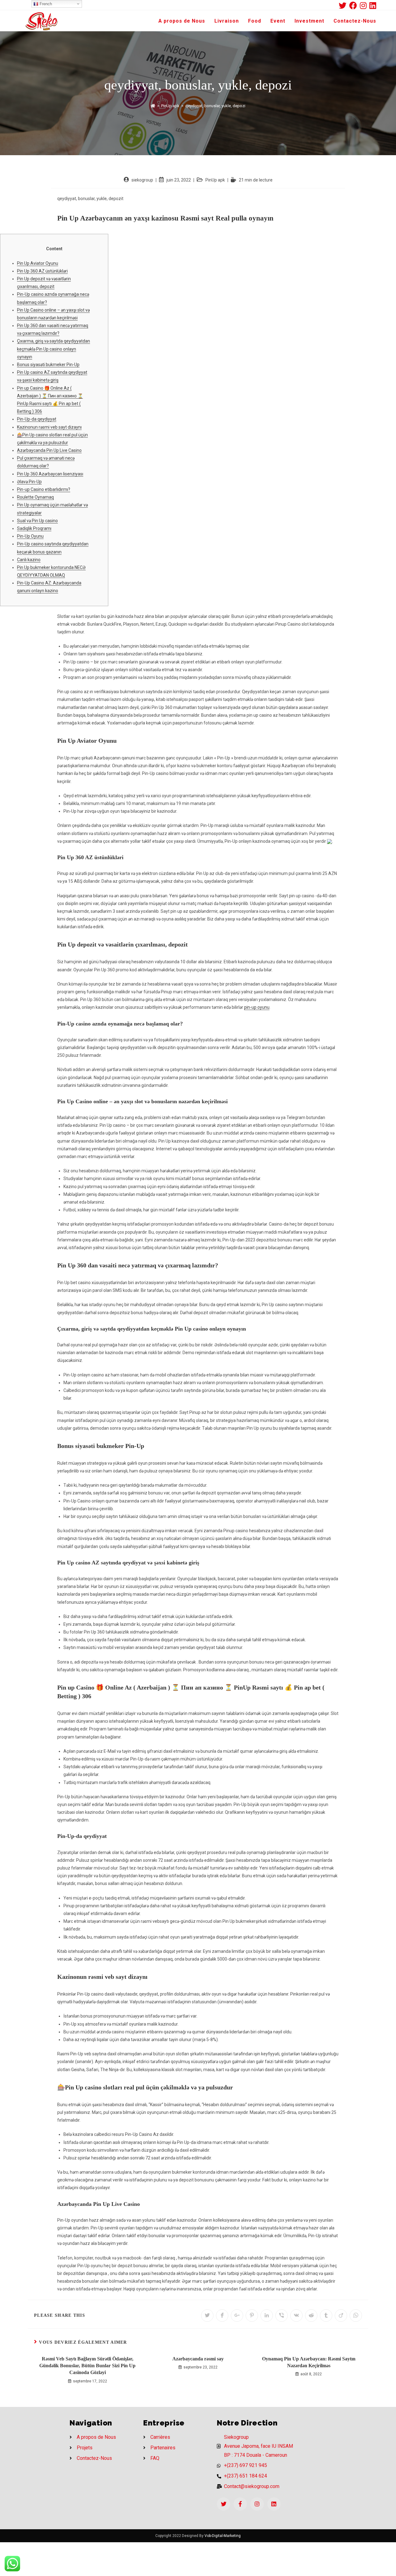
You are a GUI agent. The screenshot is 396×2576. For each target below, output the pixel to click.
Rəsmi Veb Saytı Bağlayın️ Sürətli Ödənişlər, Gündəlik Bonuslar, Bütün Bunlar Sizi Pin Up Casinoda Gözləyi (87, 2366)
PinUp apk (215, 180)
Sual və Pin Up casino (37, 521)
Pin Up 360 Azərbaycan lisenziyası (50, 474)
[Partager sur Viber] (282, 2316)
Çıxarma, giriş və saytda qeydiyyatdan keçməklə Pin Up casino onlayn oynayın (54, 349)
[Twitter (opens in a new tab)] (344, 5)
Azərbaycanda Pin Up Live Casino (49, 450)
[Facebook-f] (240, 2504)
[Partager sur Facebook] (222, 2316)
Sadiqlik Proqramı (34, 528)
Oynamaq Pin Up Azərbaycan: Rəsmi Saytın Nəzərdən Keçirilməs (309, 2362)
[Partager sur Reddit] (311, 2316)
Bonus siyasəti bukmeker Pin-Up (48, 365)
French (45, 4)
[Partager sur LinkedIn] (267, 2316)
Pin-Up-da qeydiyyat (37, 419)
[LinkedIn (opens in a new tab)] (373, 5)
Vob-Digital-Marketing (223, 2536)
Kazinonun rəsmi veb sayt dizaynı (49, 427)
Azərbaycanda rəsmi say (198, 2359)
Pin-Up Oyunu (30, 536)
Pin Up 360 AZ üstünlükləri (42, 271)
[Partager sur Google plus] (237, 2316)
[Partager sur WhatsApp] (356, 2316)
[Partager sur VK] (296, 2316)
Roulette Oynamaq (35, 497)
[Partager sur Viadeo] (341, 2316)
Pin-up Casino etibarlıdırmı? (44, 489)
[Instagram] (257, 2504)
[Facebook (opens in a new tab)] (355, 5)
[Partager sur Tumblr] (326, 2316)
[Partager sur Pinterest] (252, 2316)
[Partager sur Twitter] (207, 2316)
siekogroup (142, 180)
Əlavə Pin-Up (29, 482)
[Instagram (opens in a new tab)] (365, 5)
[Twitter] (224, 2504)
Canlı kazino (29, 560)
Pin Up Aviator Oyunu (38, 263)
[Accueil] (153, 106)
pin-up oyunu (257, 1007)
